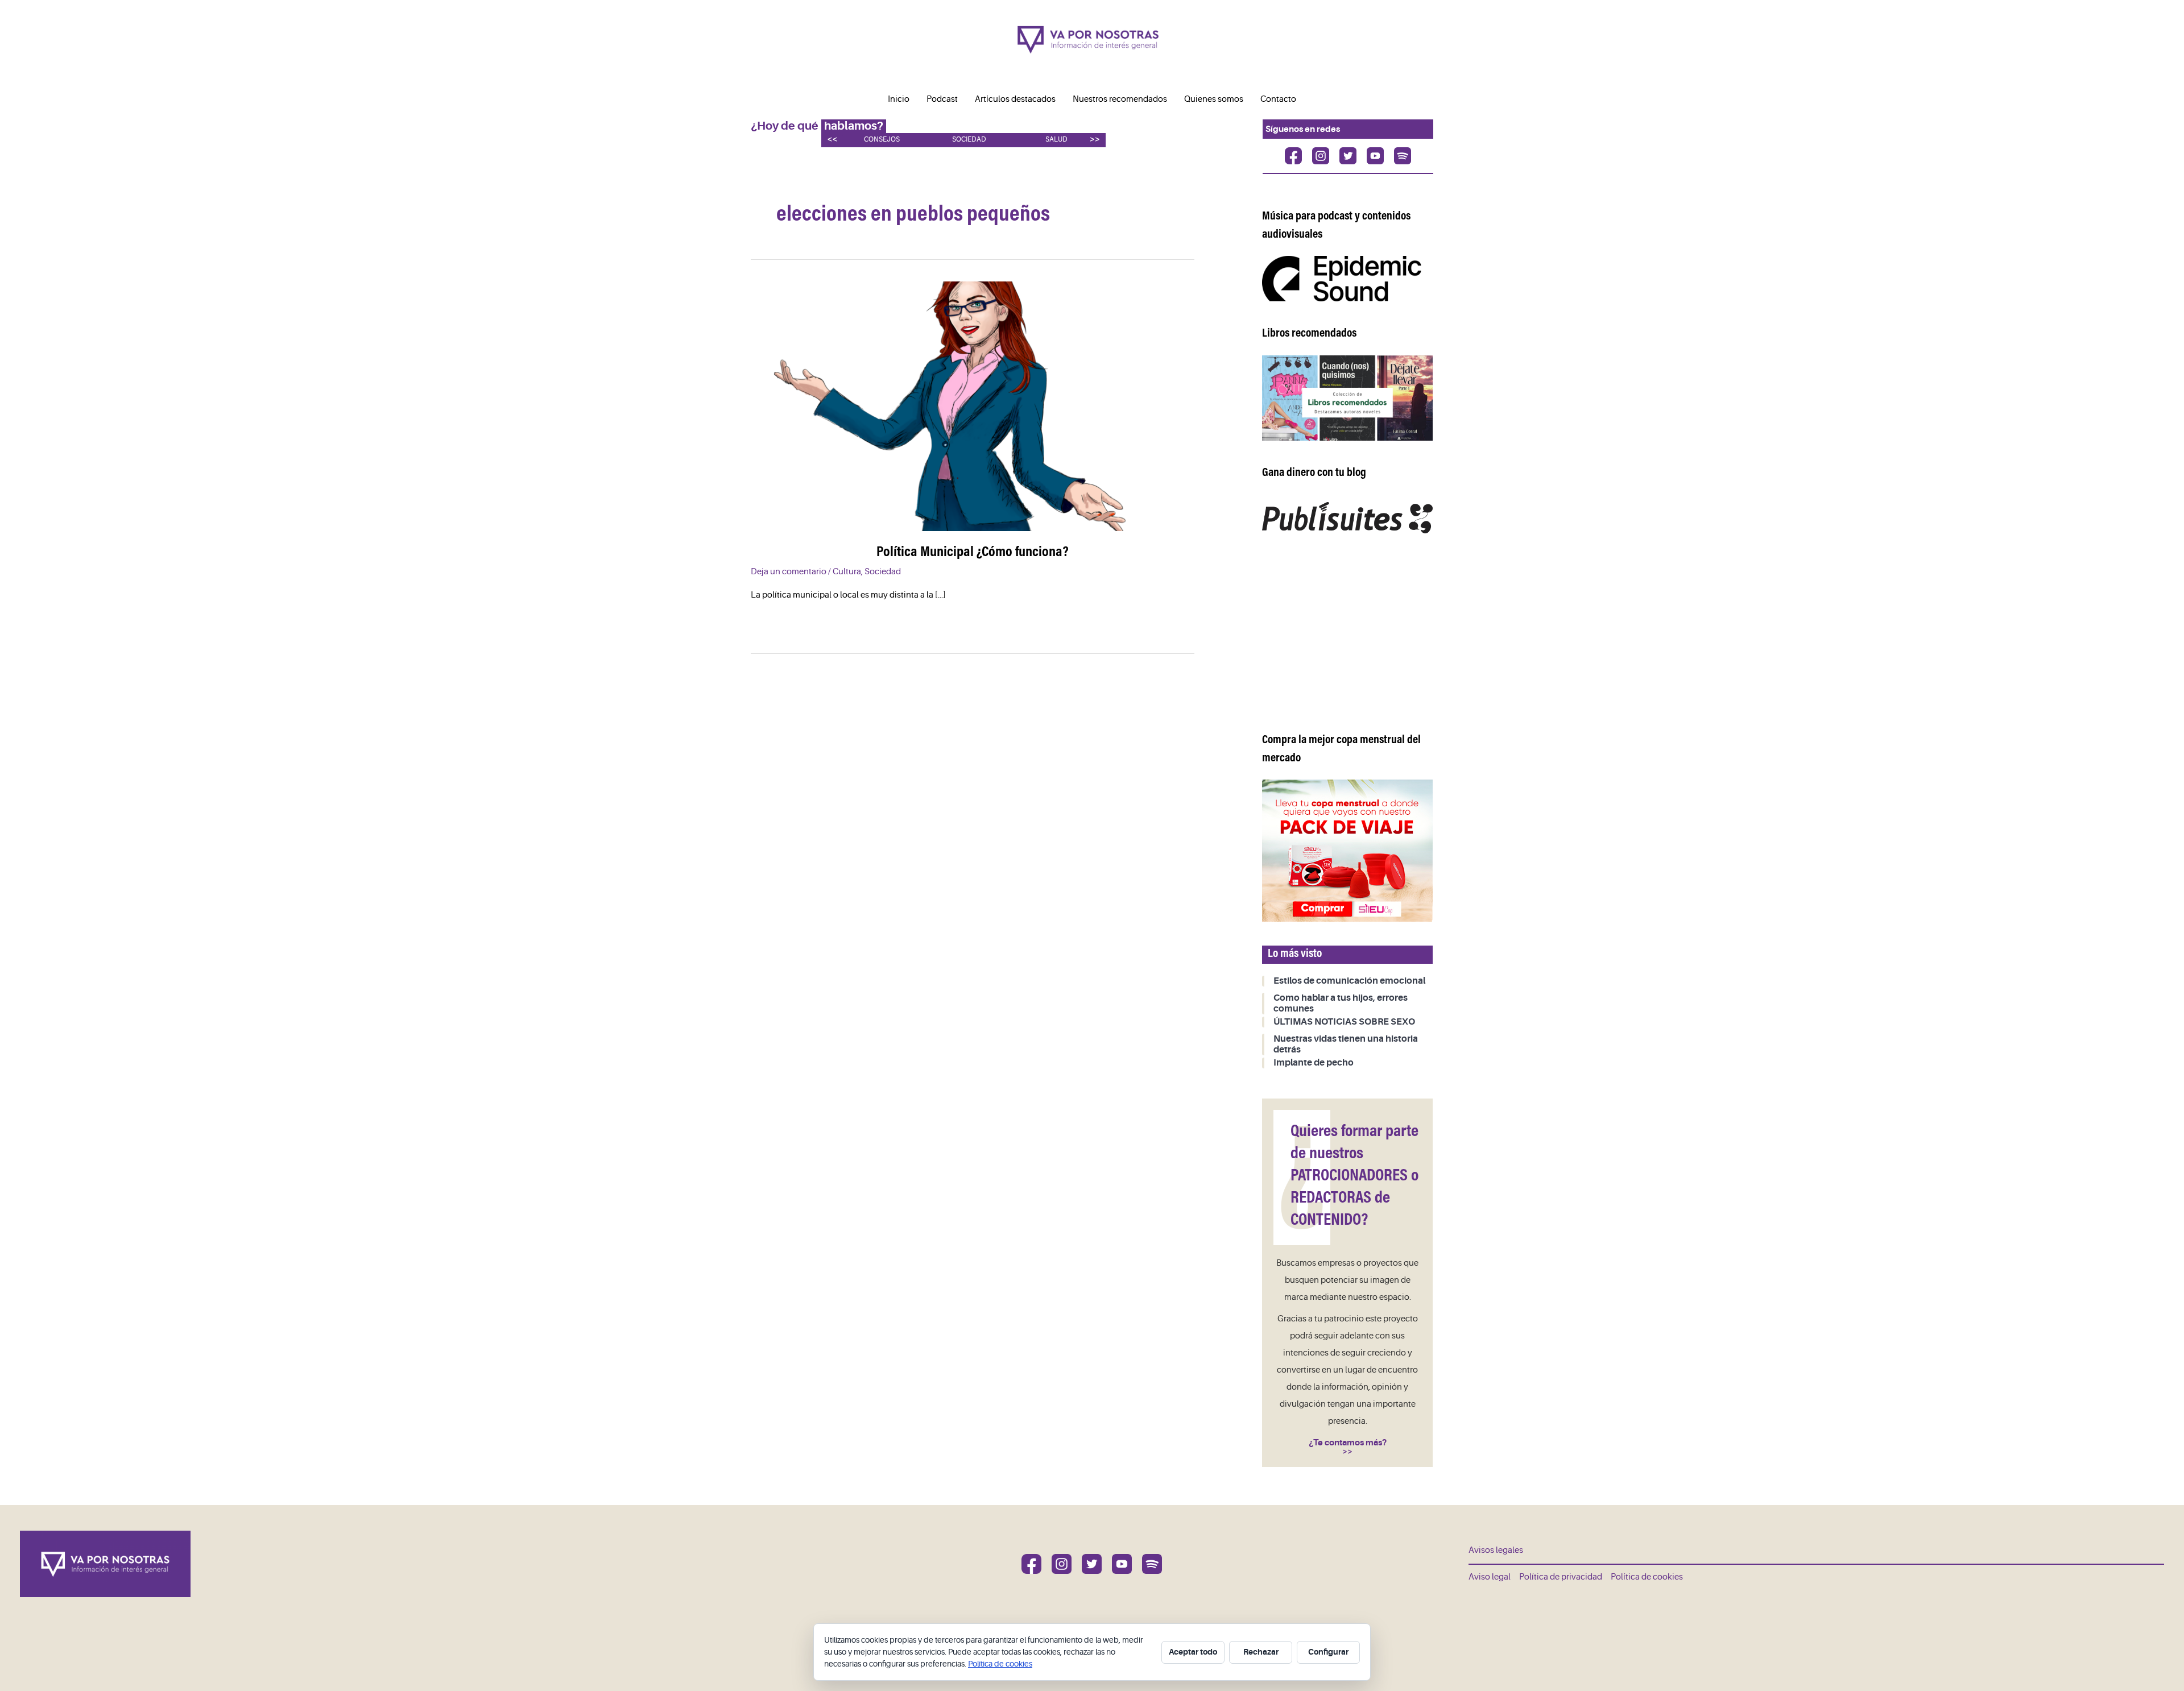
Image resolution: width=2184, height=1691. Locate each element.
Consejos (882, 140)
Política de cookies (1647, 1577)
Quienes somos (1214, 99)
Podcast (942, 99)
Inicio (899, 99)
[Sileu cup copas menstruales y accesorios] (1347, 850)
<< (832, 139)
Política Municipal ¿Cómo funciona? (973, 553)
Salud (1056, 140)
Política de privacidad (1561, 1577)
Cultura (847, 572)
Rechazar (1261, 1652)
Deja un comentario (789, 572)
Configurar (1328, 1652)
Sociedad (969, 140)
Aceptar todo (1193, 1652)
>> (1095, 139)
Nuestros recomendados (1120, 99)
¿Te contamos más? (1348, 1443)
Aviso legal (1490, 1577)
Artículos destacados (1015, 99)
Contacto (1278, 99)
